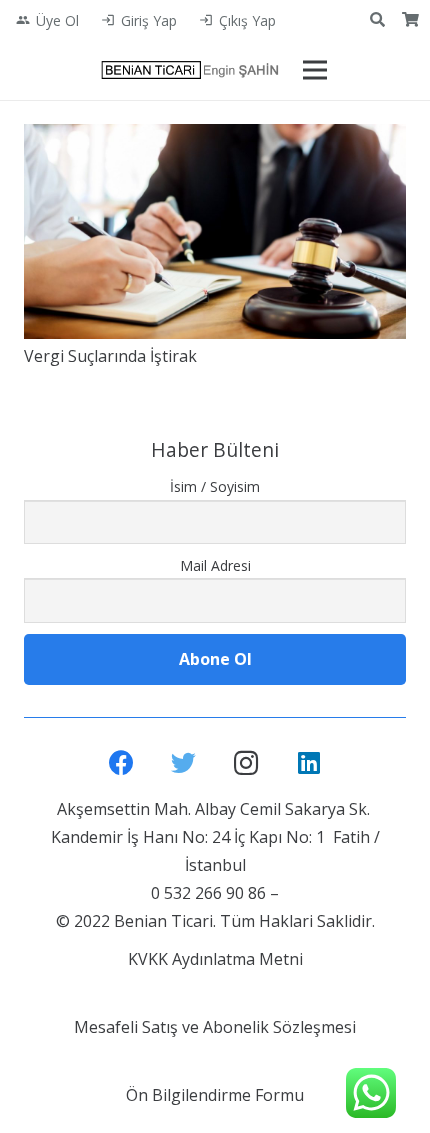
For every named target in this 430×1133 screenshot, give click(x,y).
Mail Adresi (215, 565)
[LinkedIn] (309, 763)
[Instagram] (246, 763)
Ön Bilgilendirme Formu (215, 1095)
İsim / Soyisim (215, 486)
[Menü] (315, 70)
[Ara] (377, 20)
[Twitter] (184, 763)
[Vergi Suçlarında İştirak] (215, 231)
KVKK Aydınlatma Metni (215, 959)
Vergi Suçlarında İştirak (110, 356)
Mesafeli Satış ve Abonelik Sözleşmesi (215, 1027)
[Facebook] (121, 763)
